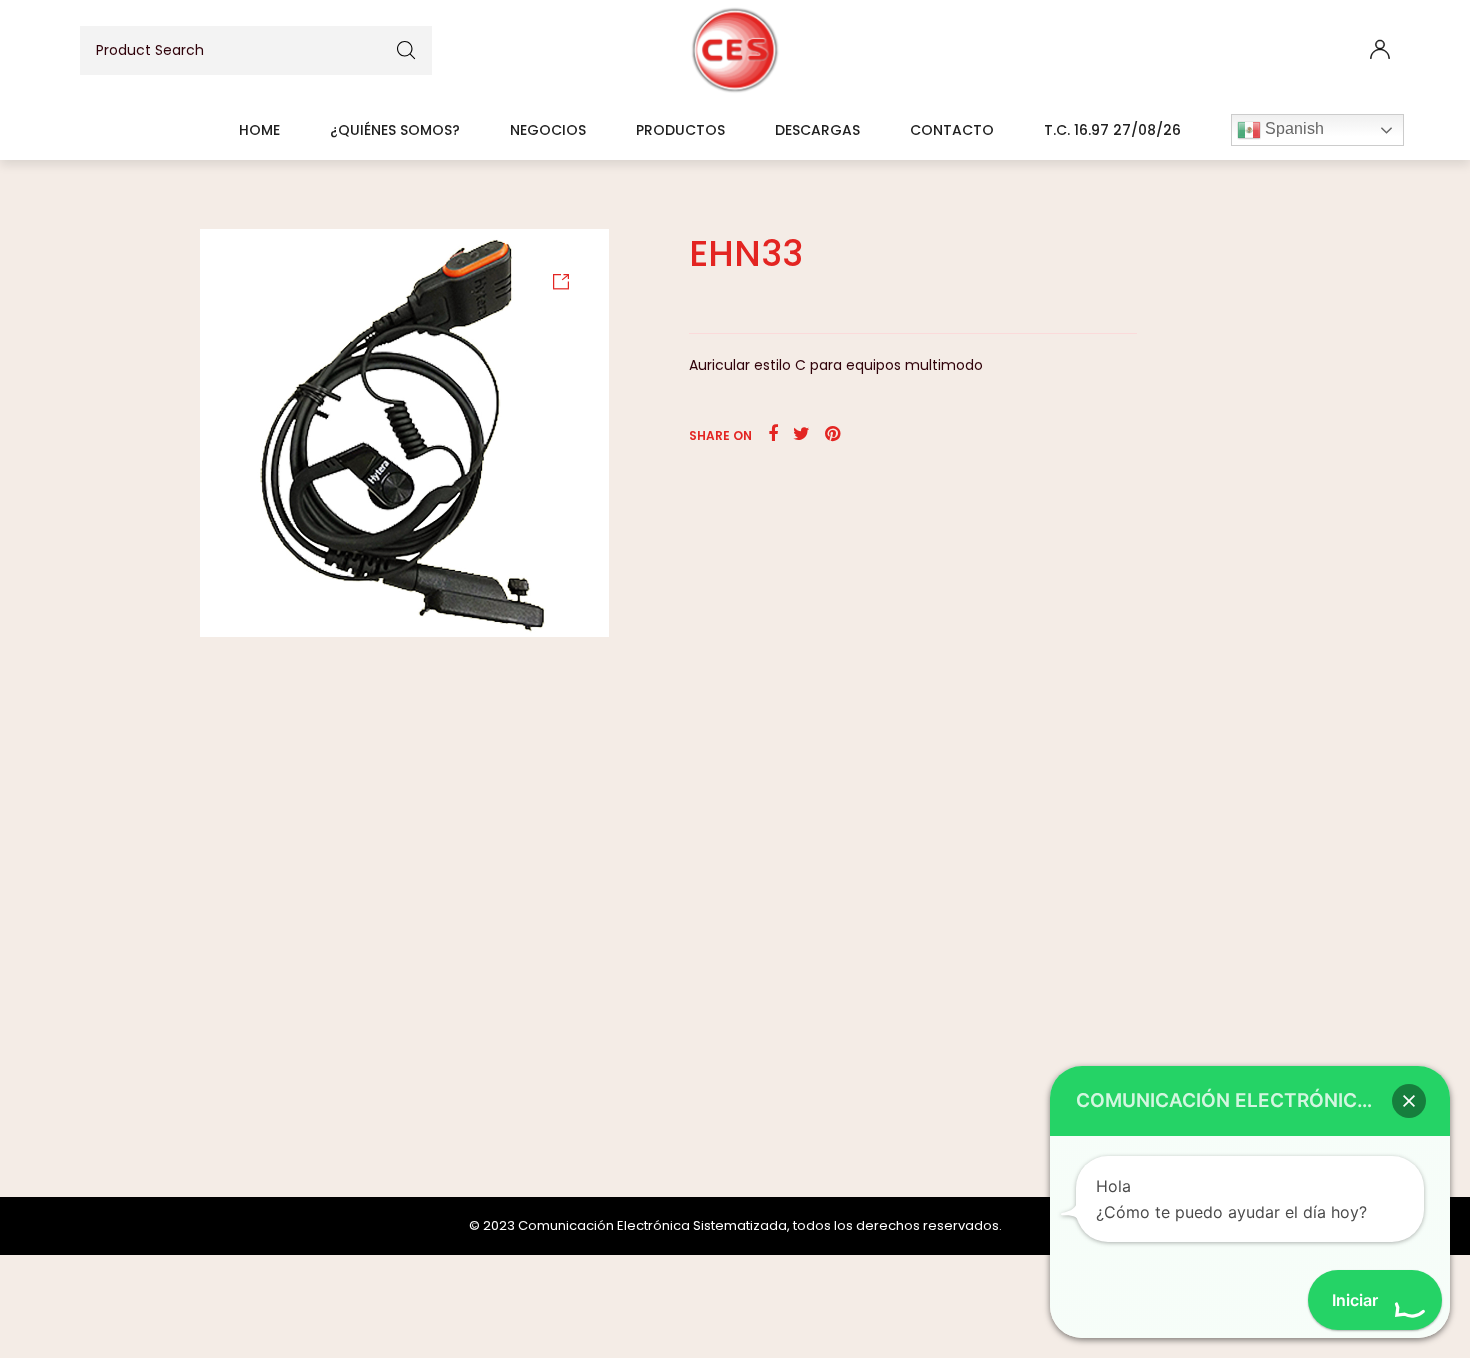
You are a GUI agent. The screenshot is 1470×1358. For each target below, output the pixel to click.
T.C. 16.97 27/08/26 (1112, 130)
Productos (680, 130)
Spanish (1292, 128)
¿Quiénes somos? (395, 130)
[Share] (1404, 22)
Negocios (548, 130)
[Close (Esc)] (1448, 22)
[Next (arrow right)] (1435, 679)
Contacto (952, 130)
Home (259, 130)
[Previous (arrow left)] (35, 679)
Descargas (817, 130)
